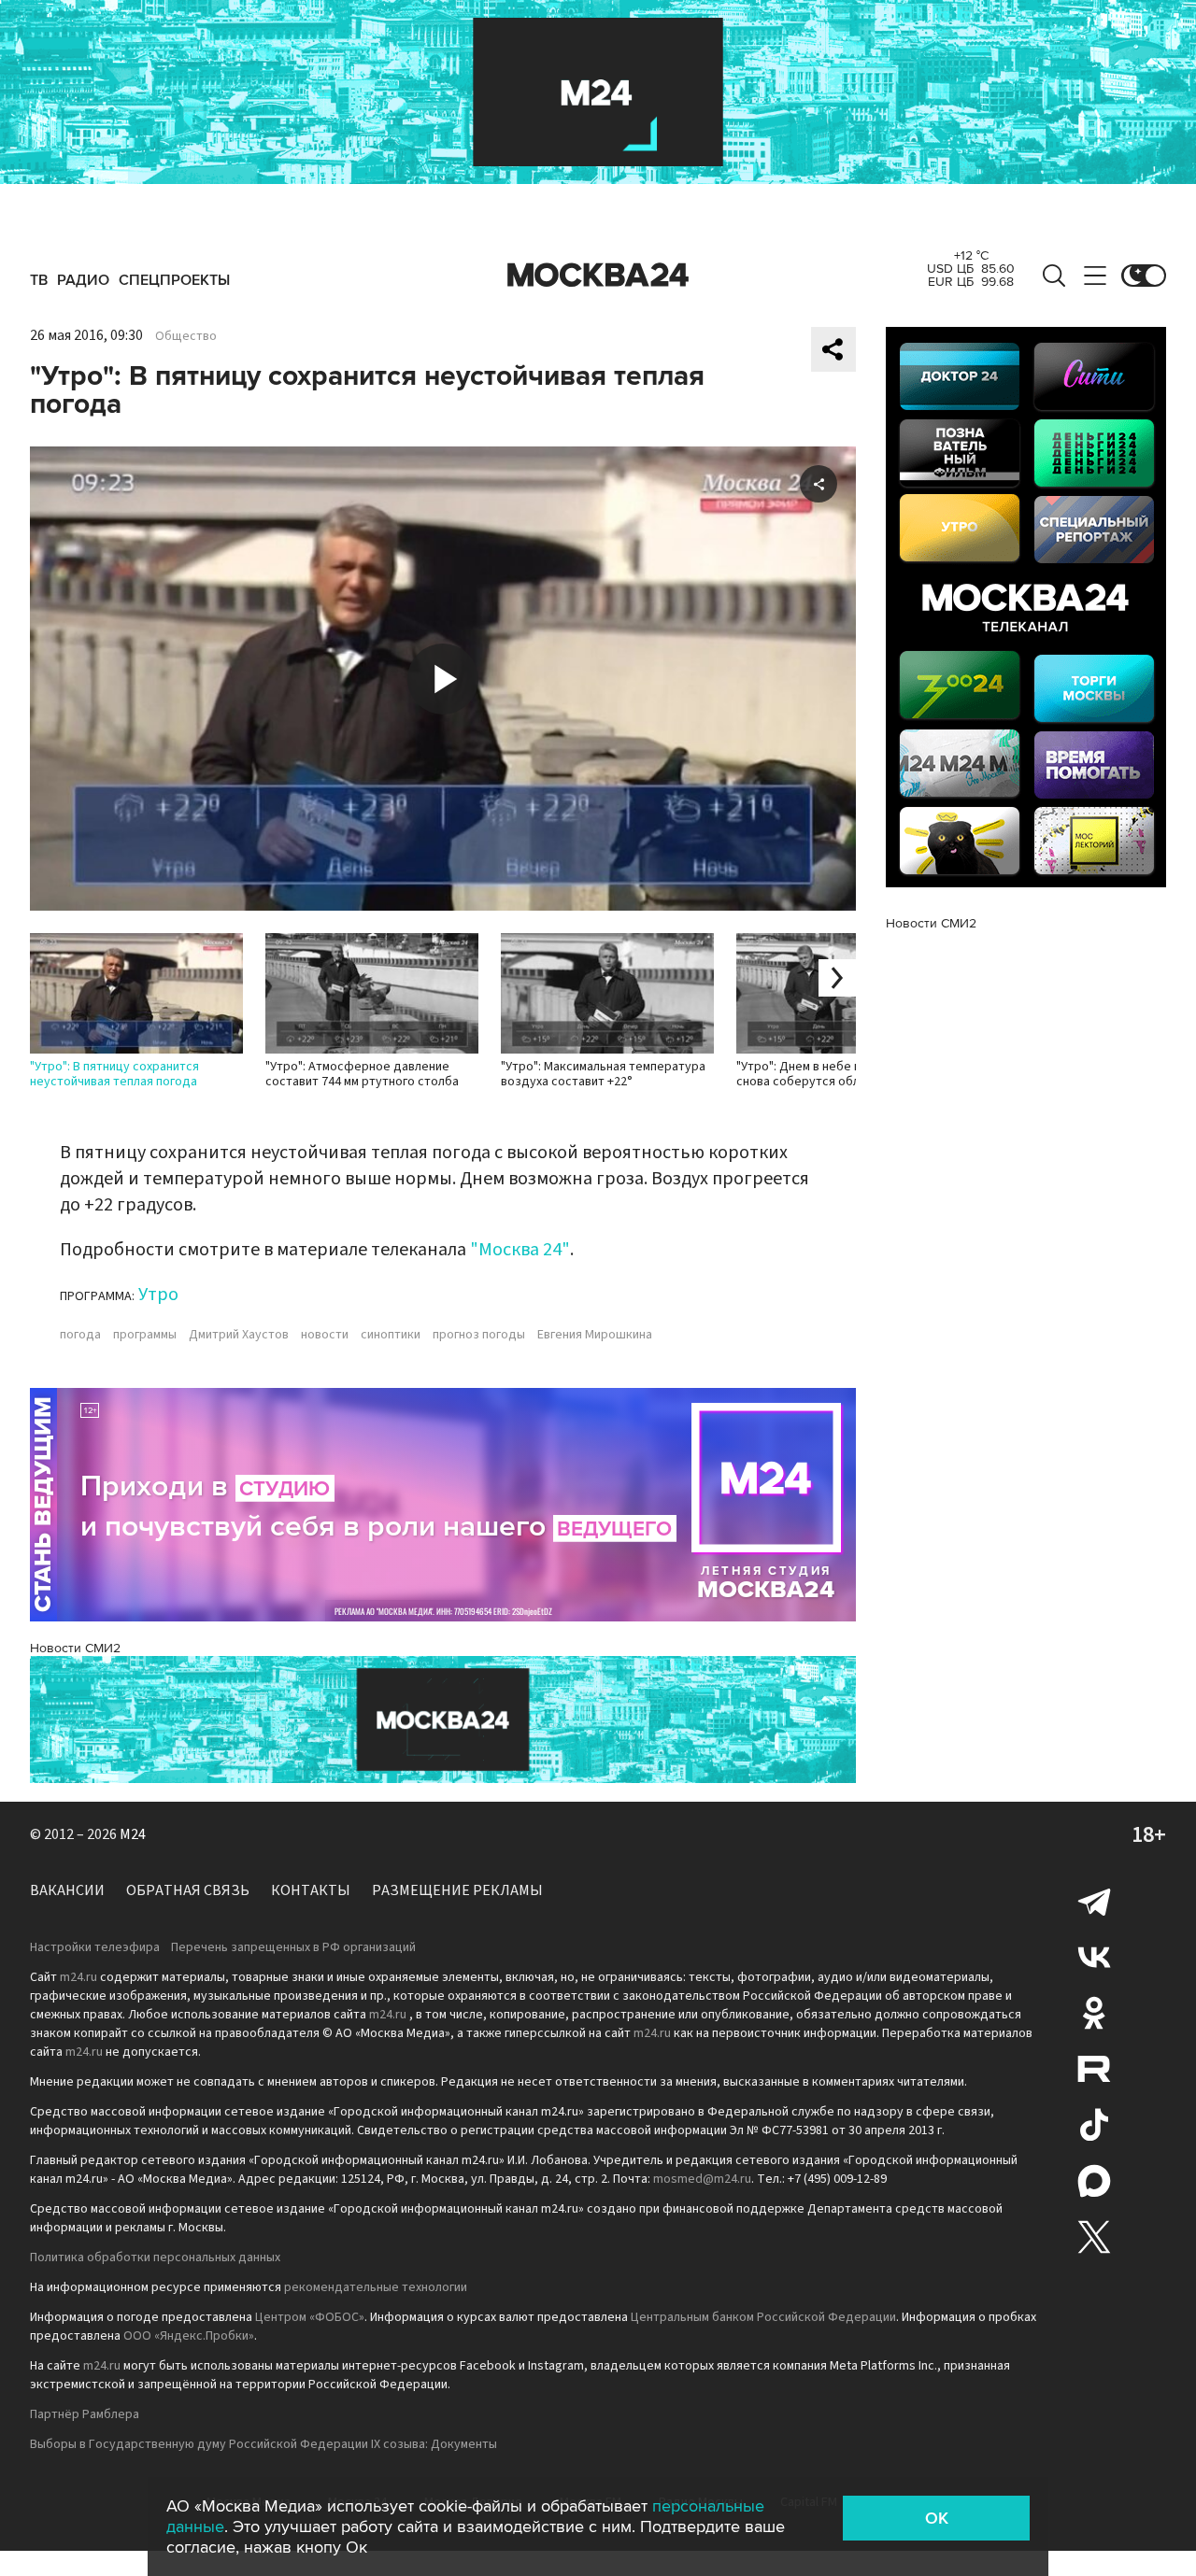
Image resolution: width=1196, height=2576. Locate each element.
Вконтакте (1094, 1957)
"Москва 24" (520, 1250)
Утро (158, 1295)
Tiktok (1094, 2125)
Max (1094, 2181)
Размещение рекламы (457, 1890)
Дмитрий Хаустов (239, 1335)
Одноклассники (1094, 2013)
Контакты (311, 1890)
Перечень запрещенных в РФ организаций (293, 1947)
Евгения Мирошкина (595, 1335)
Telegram (1094, 1901)
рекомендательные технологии (376, 2287)
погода (80, 1335)
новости (325, 1335)
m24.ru (78, 1977)
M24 (133, 1834)
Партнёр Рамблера (85, 2414)
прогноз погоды (479, 1335)
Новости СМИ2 (75, 1648)
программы (145, 1335)
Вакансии (67, 1890)
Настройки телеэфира (95, 1947)
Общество (186, 336)
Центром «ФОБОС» (310, 2317)
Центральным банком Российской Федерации (763, 2317)
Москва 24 (598, 276)
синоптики (391, 1335)
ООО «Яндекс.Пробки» (189, 2336)
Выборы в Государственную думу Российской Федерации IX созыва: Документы (263, 2444)
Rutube (1094, 2069)
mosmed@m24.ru (702, 2179)
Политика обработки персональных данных (155, 2258)
